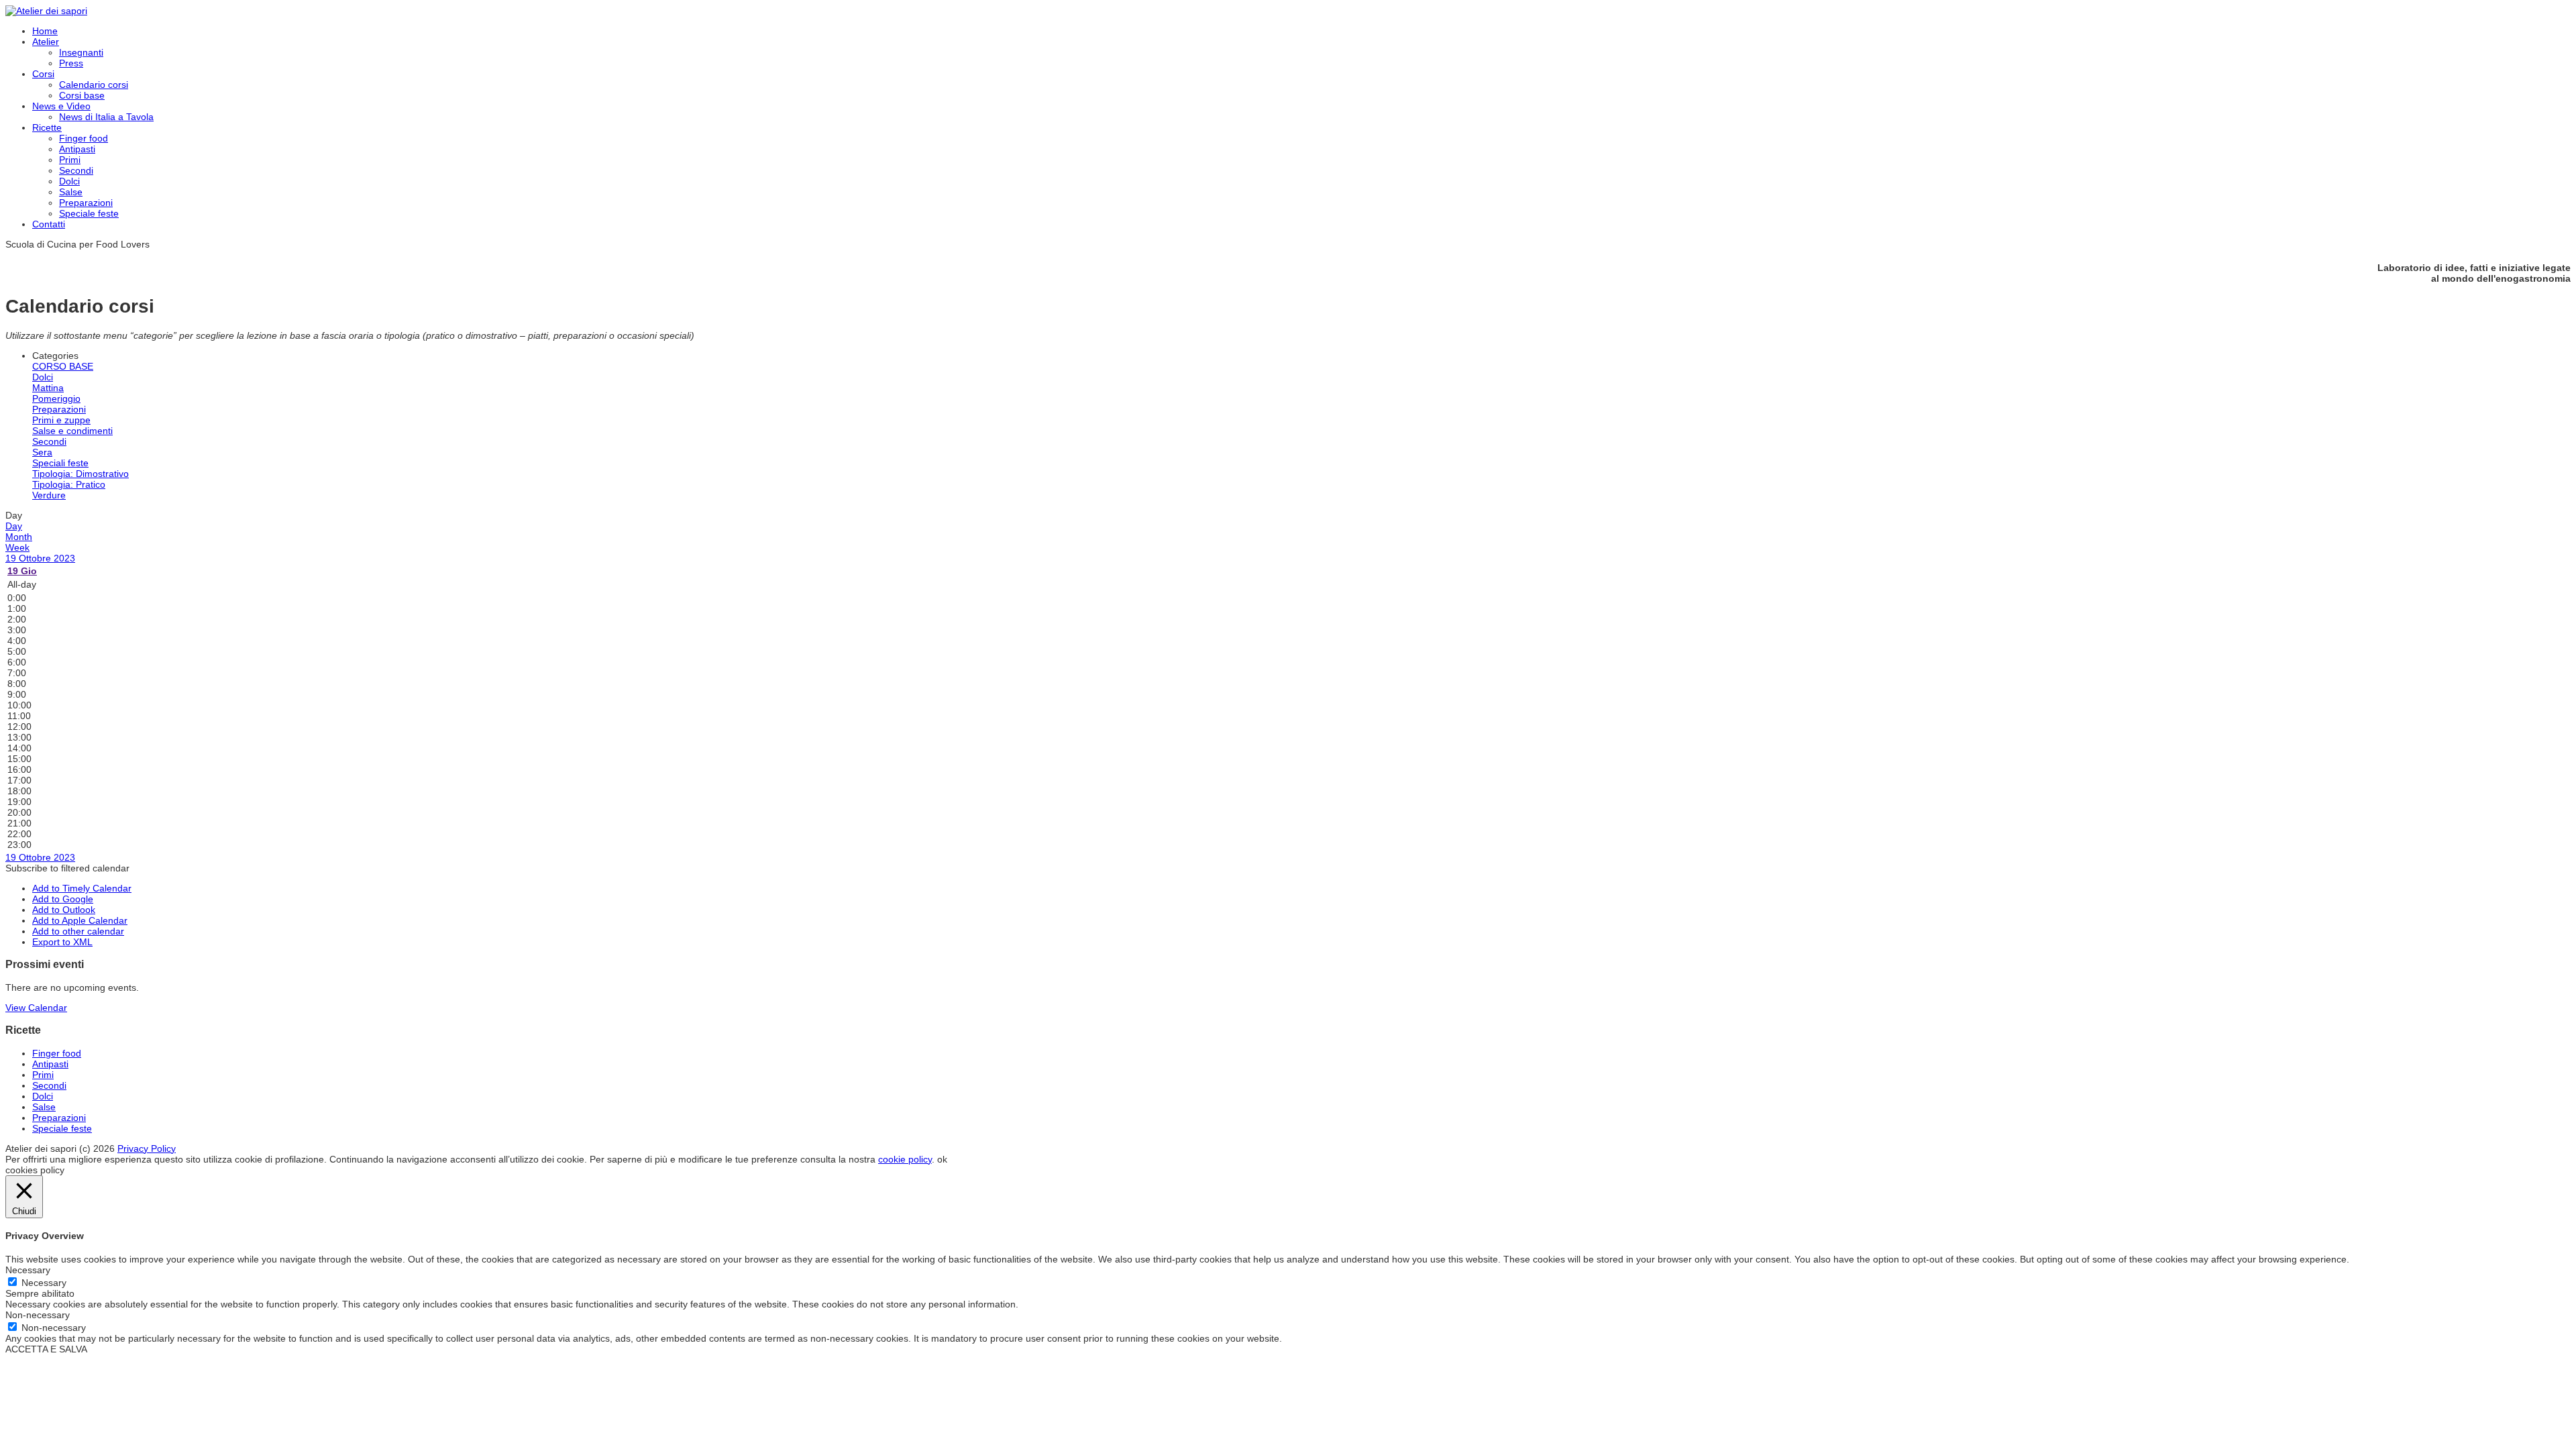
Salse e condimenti (72, 431)
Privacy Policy (147, 1148)
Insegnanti (81, 52)
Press (71, 63)
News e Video (61, 106)
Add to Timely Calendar (82, 888)
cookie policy (905, 1159)
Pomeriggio (56, 398)
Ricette (47, 127)
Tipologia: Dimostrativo (80, 474)
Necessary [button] (28, 1270)
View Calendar (36, 1008)
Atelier (46, 42)
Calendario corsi (94, 85)
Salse (71, 192)
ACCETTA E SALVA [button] (46, 1349)
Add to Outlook (64, 910)
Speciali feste (60, 463)
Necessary (44, 1283)
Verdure (49, 495)
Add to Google (63, 899)
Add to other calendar (78, 931)
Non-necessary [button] (38, 1315)
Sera (42, 452)
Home (45, 31)
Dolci (69, 181)
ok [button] (942, 1159)
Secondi (76, 170)
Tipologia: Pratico (69, 484)
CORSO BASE (63, 366)
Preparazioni (86, 203)
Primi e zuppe (61, 420)
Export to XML (62, 942)
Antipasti (77, 149)
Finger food (84, 138)
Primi (70, 160)
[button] (67, 868)
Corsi (43, 74)
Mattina (48, 388)
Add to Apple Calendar (80, 920)
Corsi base (82, 95)
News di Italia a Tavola (106, 117)
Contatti (49, 224)
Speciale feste (89, 213)
